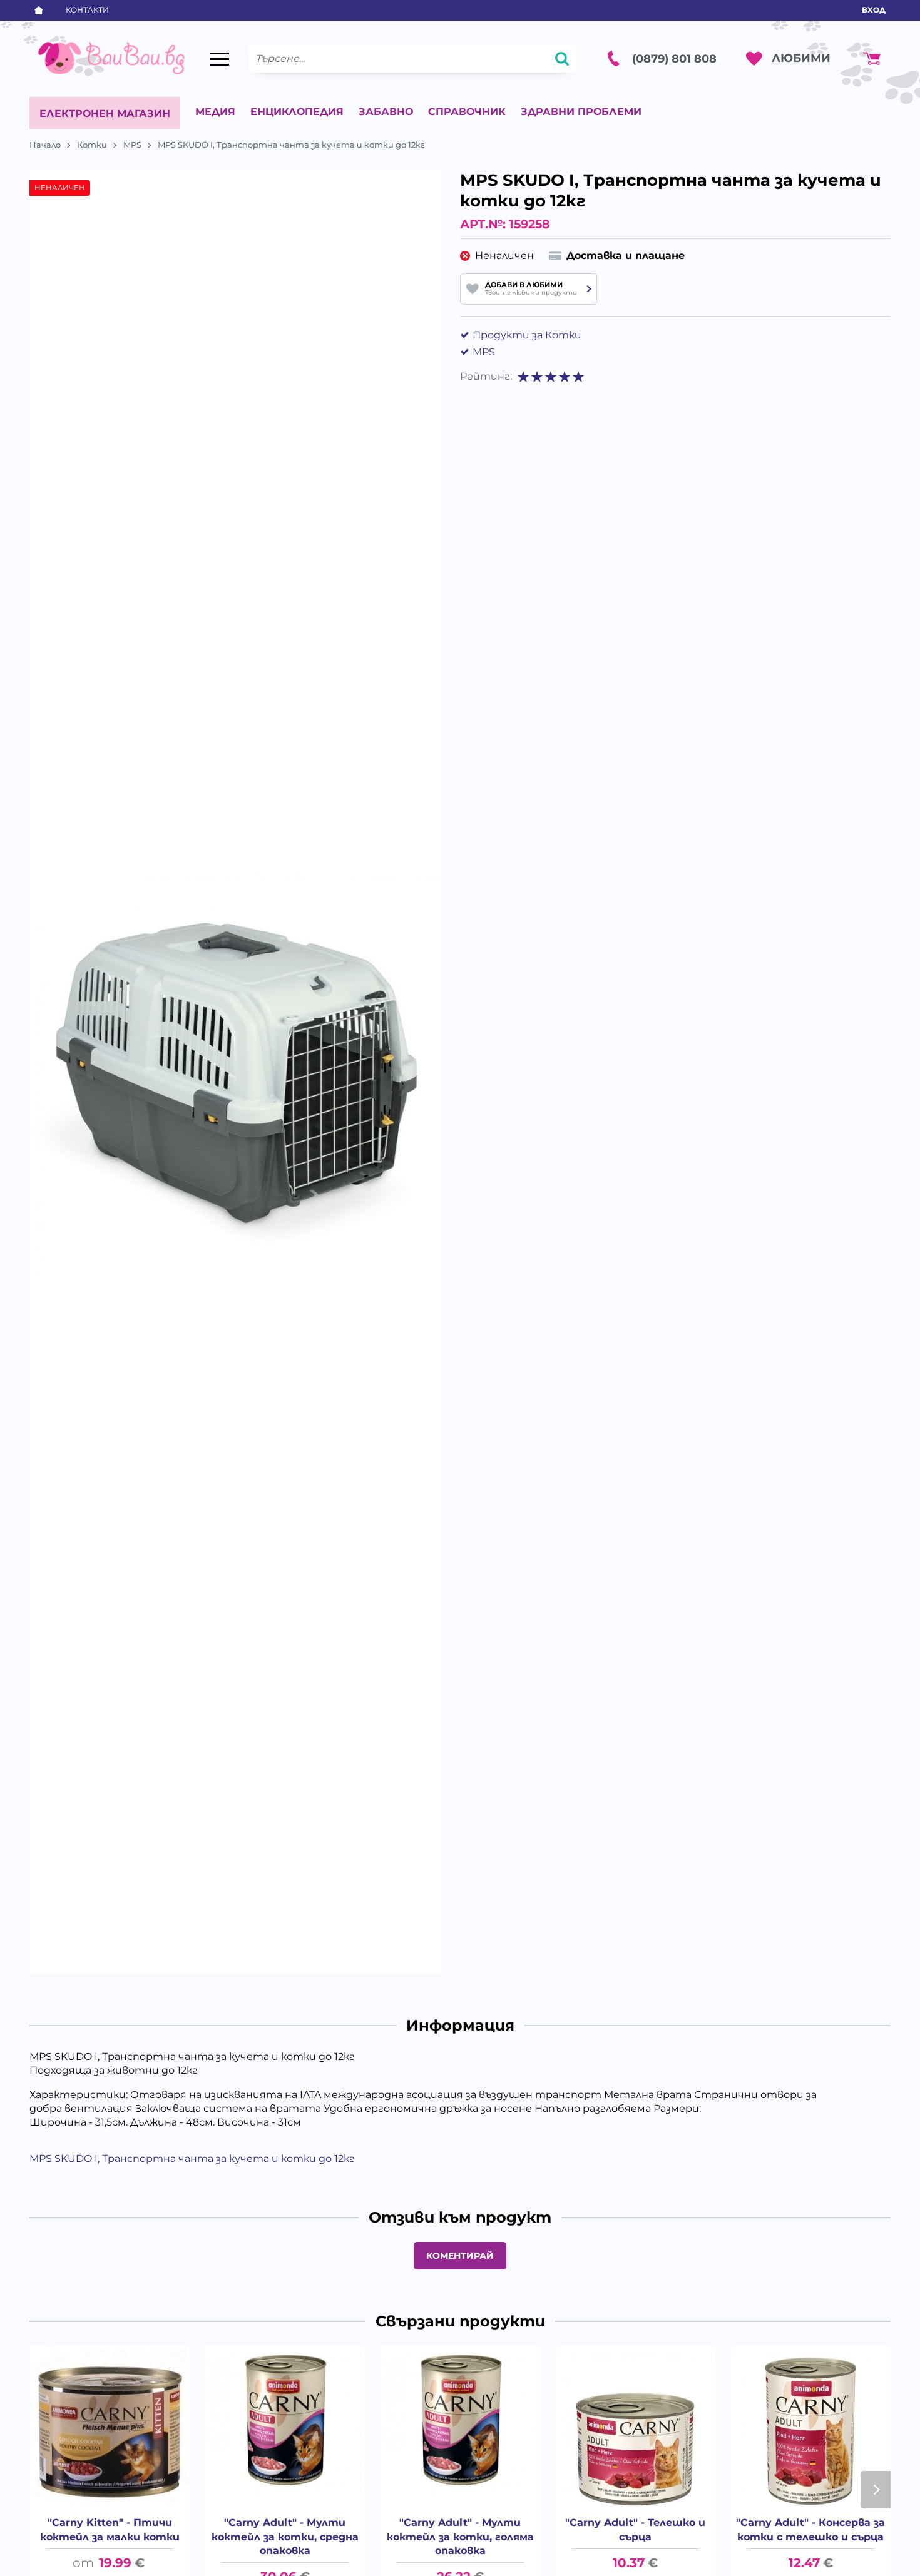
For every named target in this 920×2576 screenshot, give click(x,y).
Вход (874, 10)
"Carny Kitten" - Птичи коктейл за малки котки (110, 2529)
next (876, 2490)
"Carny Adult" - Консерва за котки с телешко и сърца (810, 2529)
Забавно (386, 112)
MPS (132, 145)
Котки (92, 145)
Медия (215, 112)
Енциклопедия (297, 112)
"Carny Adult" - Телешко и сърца (635, 2529)
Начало (45, 145)
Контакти (87, 10)
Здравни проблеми (581, 112)
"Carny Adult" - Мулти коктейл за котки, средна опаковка (285, 2537)
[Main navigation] (220, 59)
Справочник (467, 112)
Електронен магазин (105, 114)
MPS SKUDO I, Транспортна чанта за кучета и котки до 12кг (192, 2158)
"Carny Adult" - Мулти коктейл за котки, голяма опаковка (460, 2537)
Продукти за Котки (527, 335)
